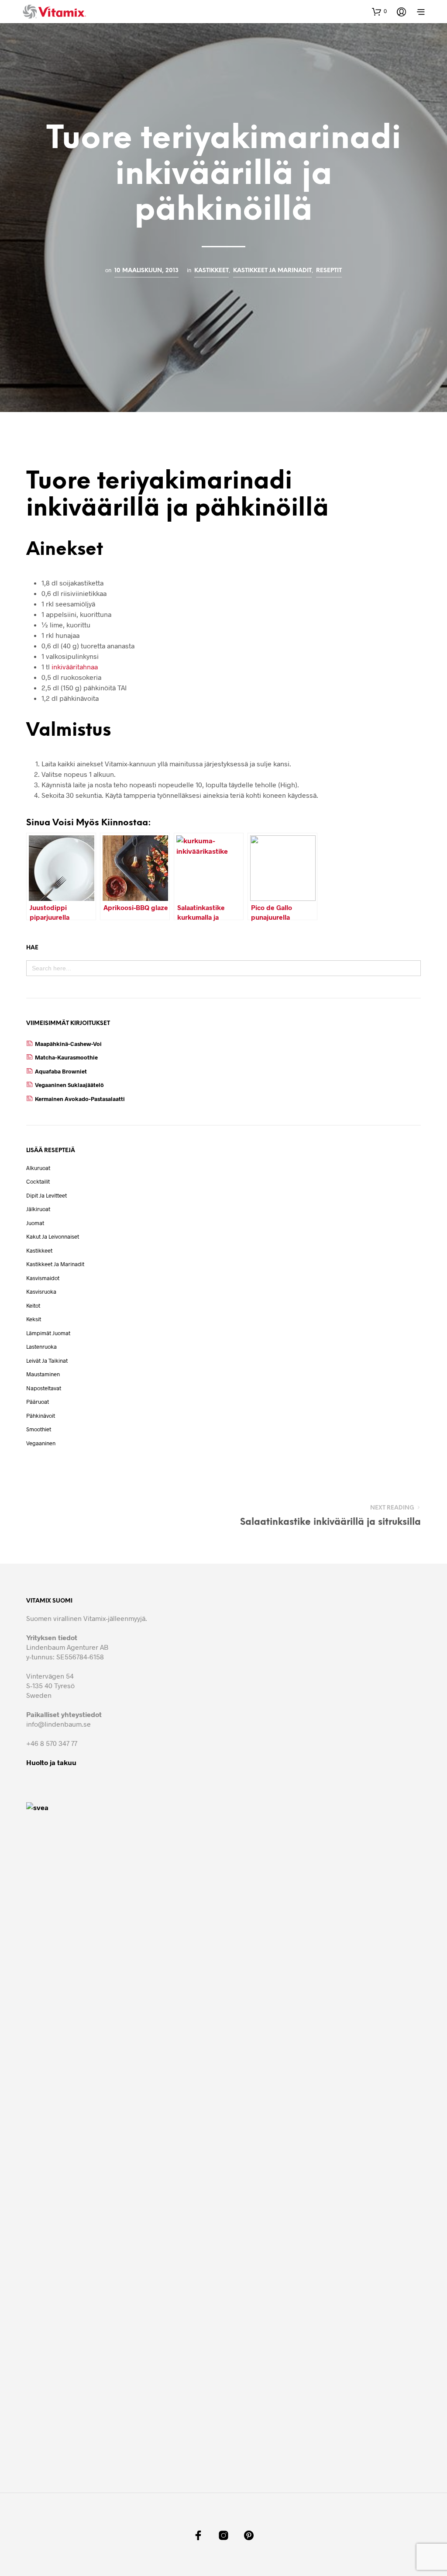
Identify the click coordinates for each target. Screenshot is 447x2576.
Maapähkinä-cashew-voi (68, 1044)
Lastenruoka (41, 1347)
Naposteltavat (44, 1388)
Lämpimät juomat (48, 1333)
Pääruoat (38, 1402)
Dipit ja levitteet (46, 1195)
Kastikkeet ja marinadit (272, 270)
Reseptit (329, 270)
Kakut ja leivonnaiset (53, 1236)
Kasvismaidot (43, 1278)
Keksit (34, 1319)
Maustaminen (43, 1374)
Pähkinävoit (41, 1416)
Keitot (33, 1305)
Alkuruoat (38, 1168)
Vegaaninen (41, 1443)
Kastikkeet (211, 270)
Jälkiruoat (38, 1209)
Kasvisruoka (41, 1291)
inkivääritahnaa (75, 667)
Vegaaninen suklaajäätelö (69, 1085)
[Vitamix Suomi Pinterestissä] (249, 2535)
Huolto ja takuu (51, 1762)
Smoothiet (39, 1429)
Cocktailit (38, 1181)
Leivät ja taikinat (47, 1361)
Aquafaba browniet (61, 1071)
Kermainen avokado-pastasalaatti (80, 1099)
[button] (379, 11)
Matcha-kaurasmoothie (66, 1057)
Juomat (35, 1223)
